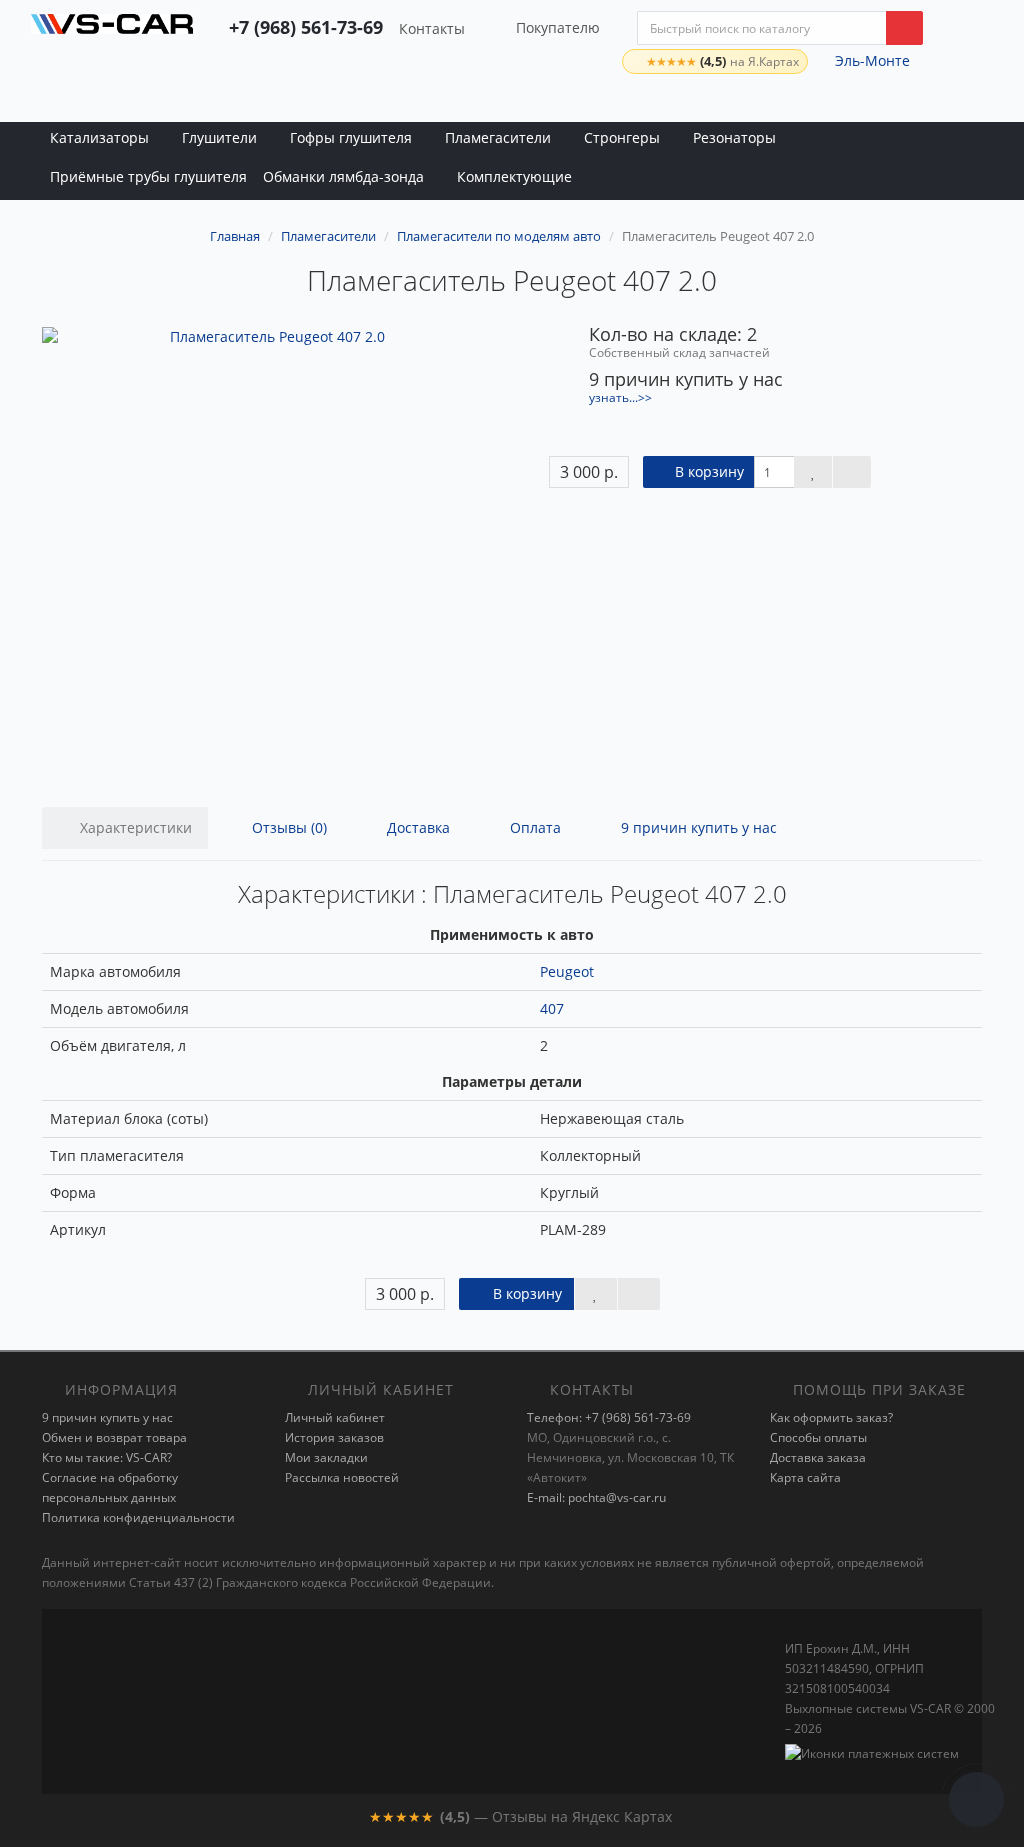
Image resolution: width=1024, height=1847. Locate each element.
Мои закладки (326, 1457)
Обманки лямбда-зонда (343, 176)
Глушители (219, 137)
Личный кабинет (335, 1417)
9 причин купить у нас (697, 827)
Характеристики (134, 827)
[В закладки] (813, 472)
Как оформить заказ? (831, 1417)
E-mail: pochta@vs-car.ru (596, 1497)
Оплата (533, 827)
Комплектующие (514, 176)
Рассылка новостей (342, 1477)
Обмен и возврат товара (114, 1437)
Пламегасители (498, 137)
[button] (930, 98)
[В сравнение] (852, 472)
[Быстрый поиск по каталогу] (904, 28)
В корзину (707, 471)
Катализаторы (99, 137)
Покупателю (558, 27)
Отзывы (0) (287, 827)
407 (552, 1008)
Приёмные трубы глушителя (148, 176)
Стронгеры (622, 137)
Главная (235, 236)
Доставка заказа (818, 1457)
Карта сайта (805, 1477)
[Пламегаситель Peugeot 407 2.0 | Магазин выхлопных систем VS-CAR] (112, 34)
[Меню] (978, 98)
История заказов (334, 1437)
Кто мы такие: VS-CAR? (107, 1457)
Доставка (416, 827)
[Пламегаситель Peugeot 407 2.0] (269, 554)
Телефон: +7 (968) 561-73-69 (609, 1417)
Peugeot (567, 971)
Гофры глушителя (351, 137)
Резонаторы (734, 137)
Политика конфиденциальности (138, 1517)
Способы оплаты (818, 1437)
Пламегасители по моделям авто (499, 236)
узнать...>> (620, 397)
